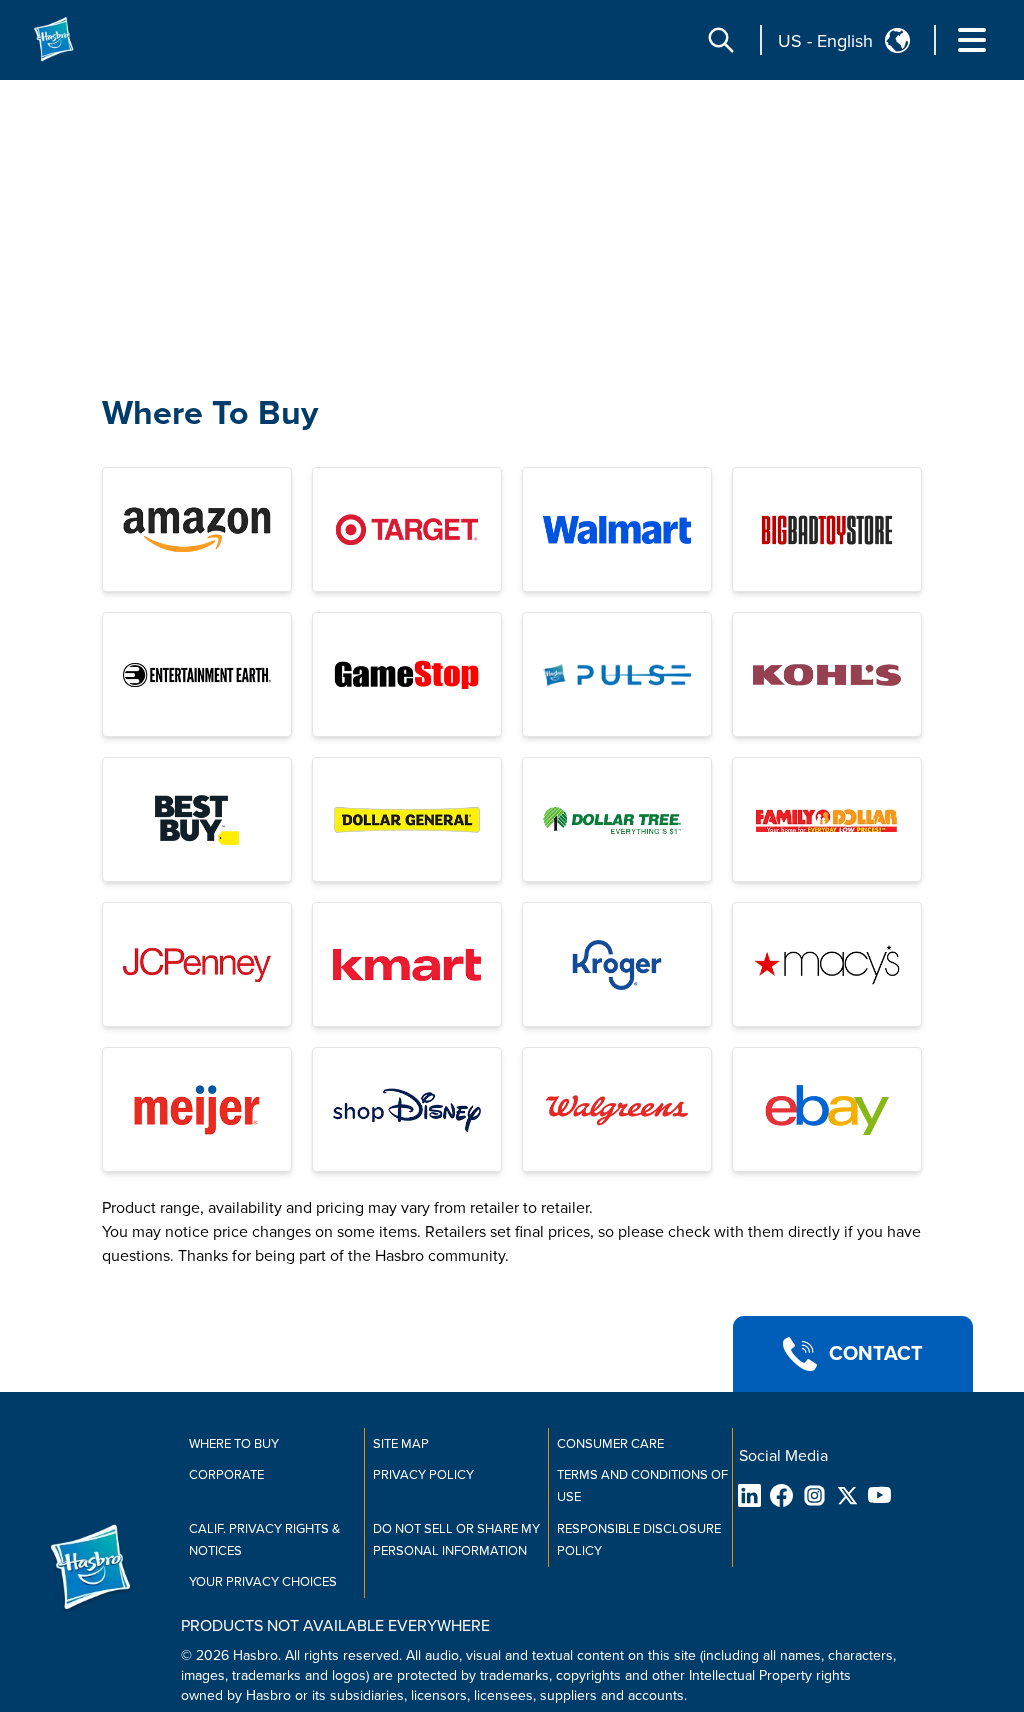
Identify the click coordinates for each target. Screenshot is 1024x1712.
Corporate (226, 1475)
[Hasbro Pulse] (617, 674)
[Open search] (721, 40)
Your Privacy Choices (263, 1582)
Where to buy (234, 1444)
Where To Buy (210, 413)
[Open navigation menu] (972, 40)
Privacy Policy (423, 1475)
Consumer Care (610, 1444)
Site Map (401, 1444)
